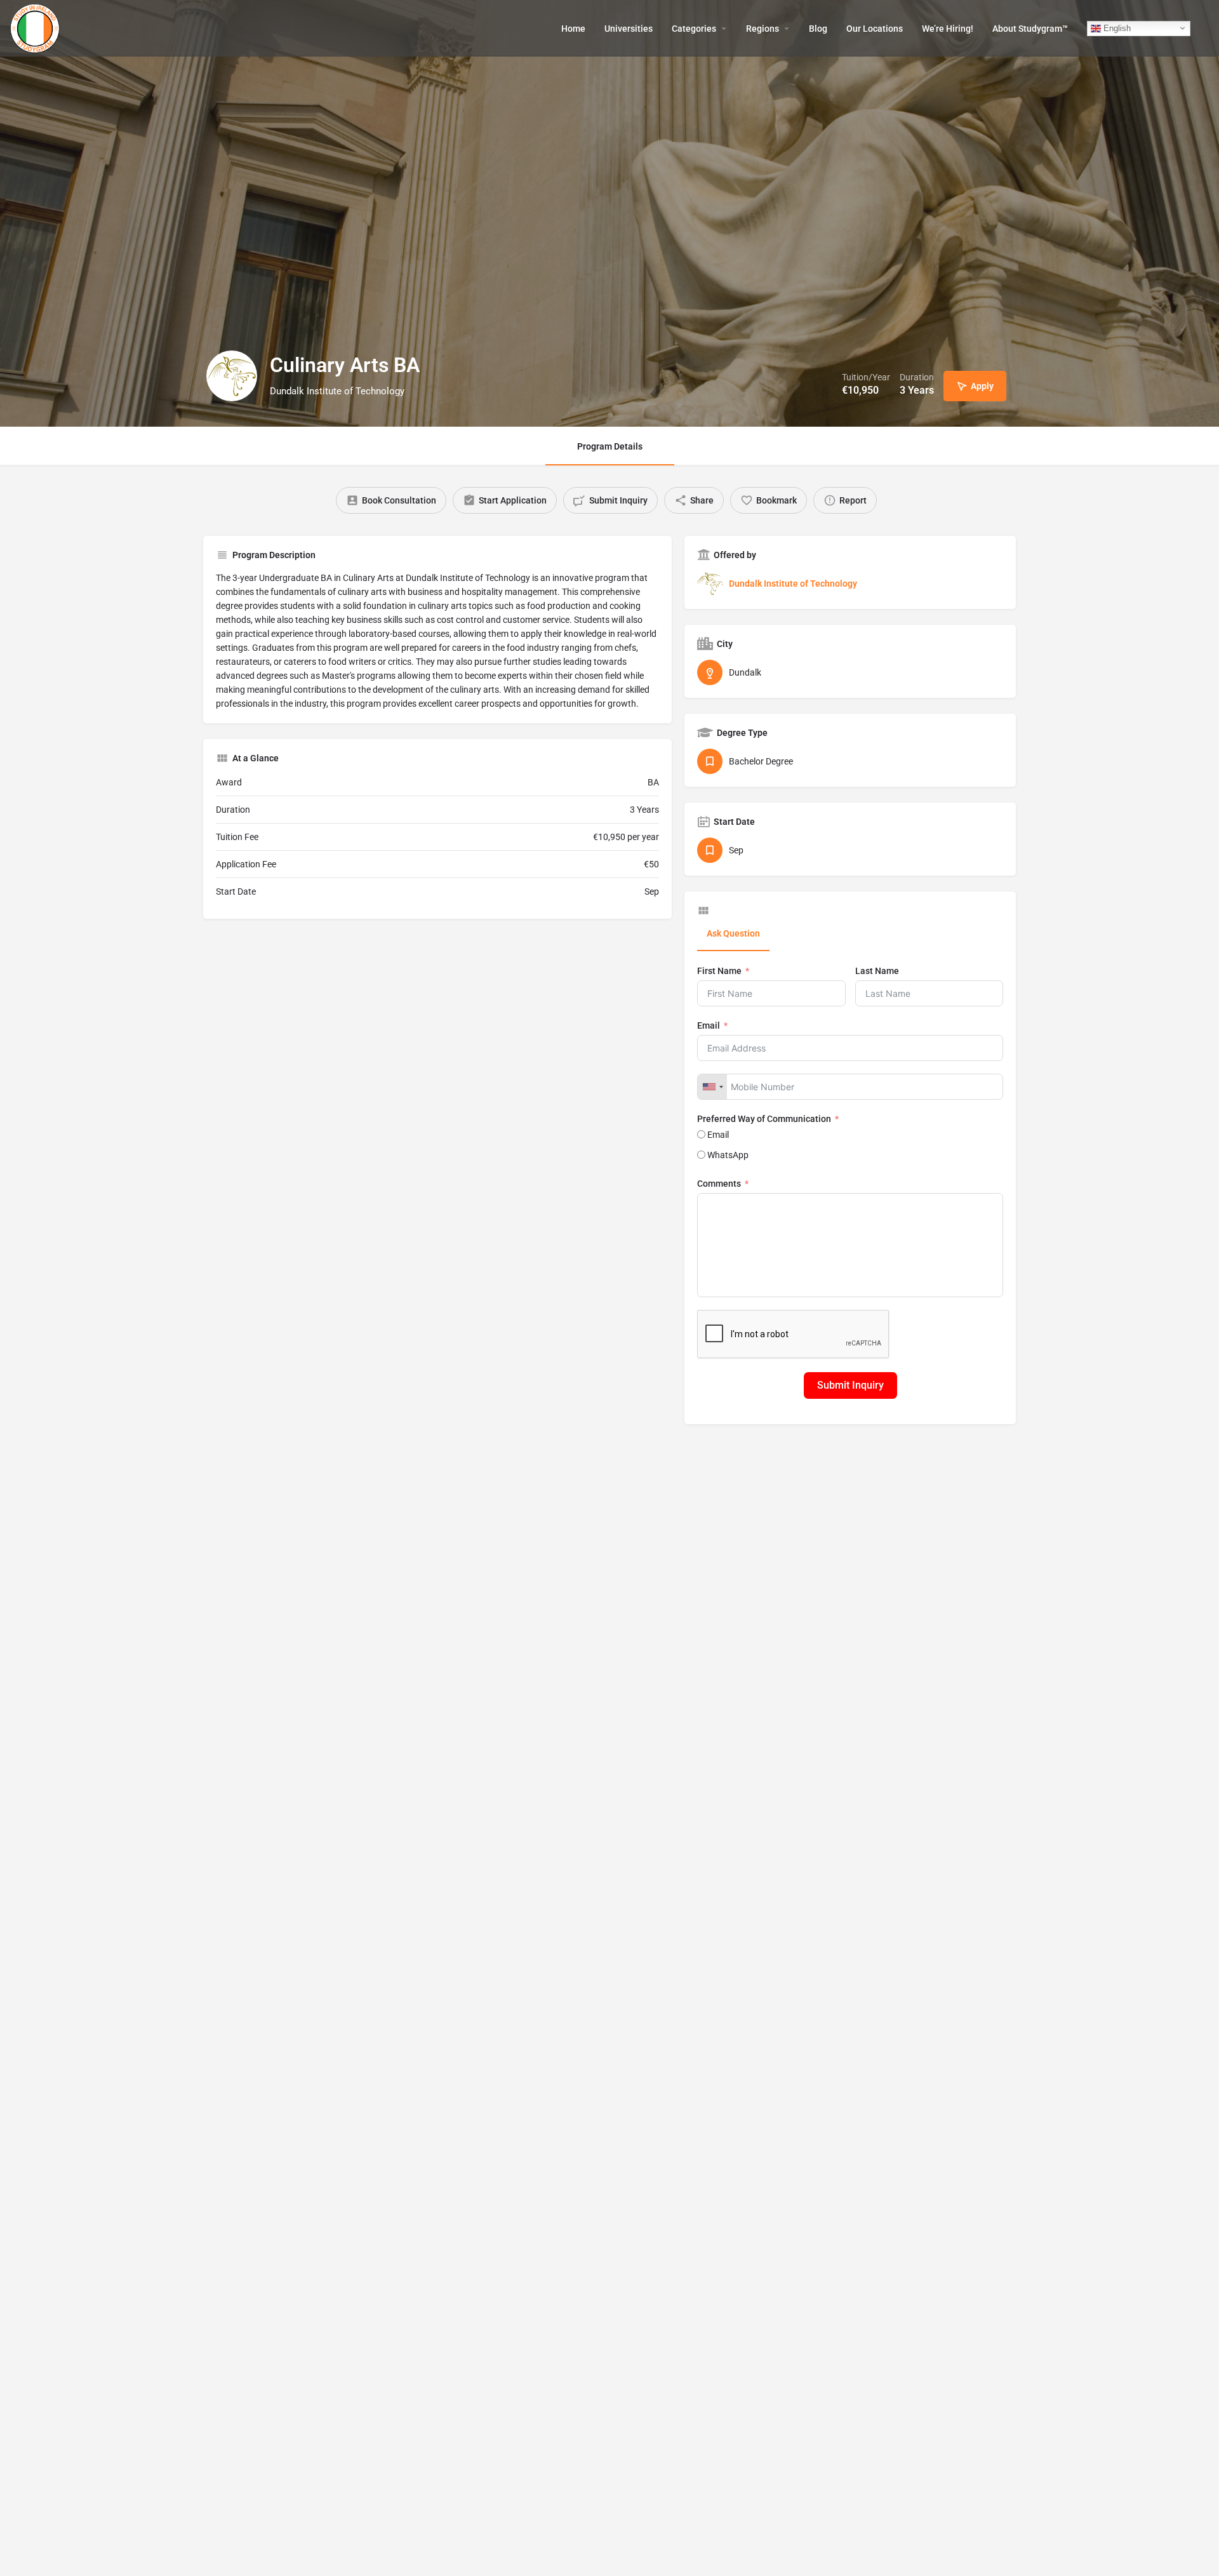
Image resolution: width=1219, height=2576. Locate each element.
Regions (763, 29)
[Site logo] (37, 27)
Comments (719, 1184)
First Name (719, 971)
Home (573, 29)
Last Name (877, 971)
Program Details (610, 446)
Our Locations (875, 29)
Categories (694, 29)
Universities (629, 29)
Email (709, 1025)
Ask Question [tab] (733, 933)
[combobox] (712, 1087)
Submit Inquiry (850, 1385)
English (1116, 28)
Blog (818, 29)
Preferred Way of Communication (764, 1119)
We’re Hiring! (948, 29)
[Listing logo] (232, 376)
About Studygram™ (1030, 29)
